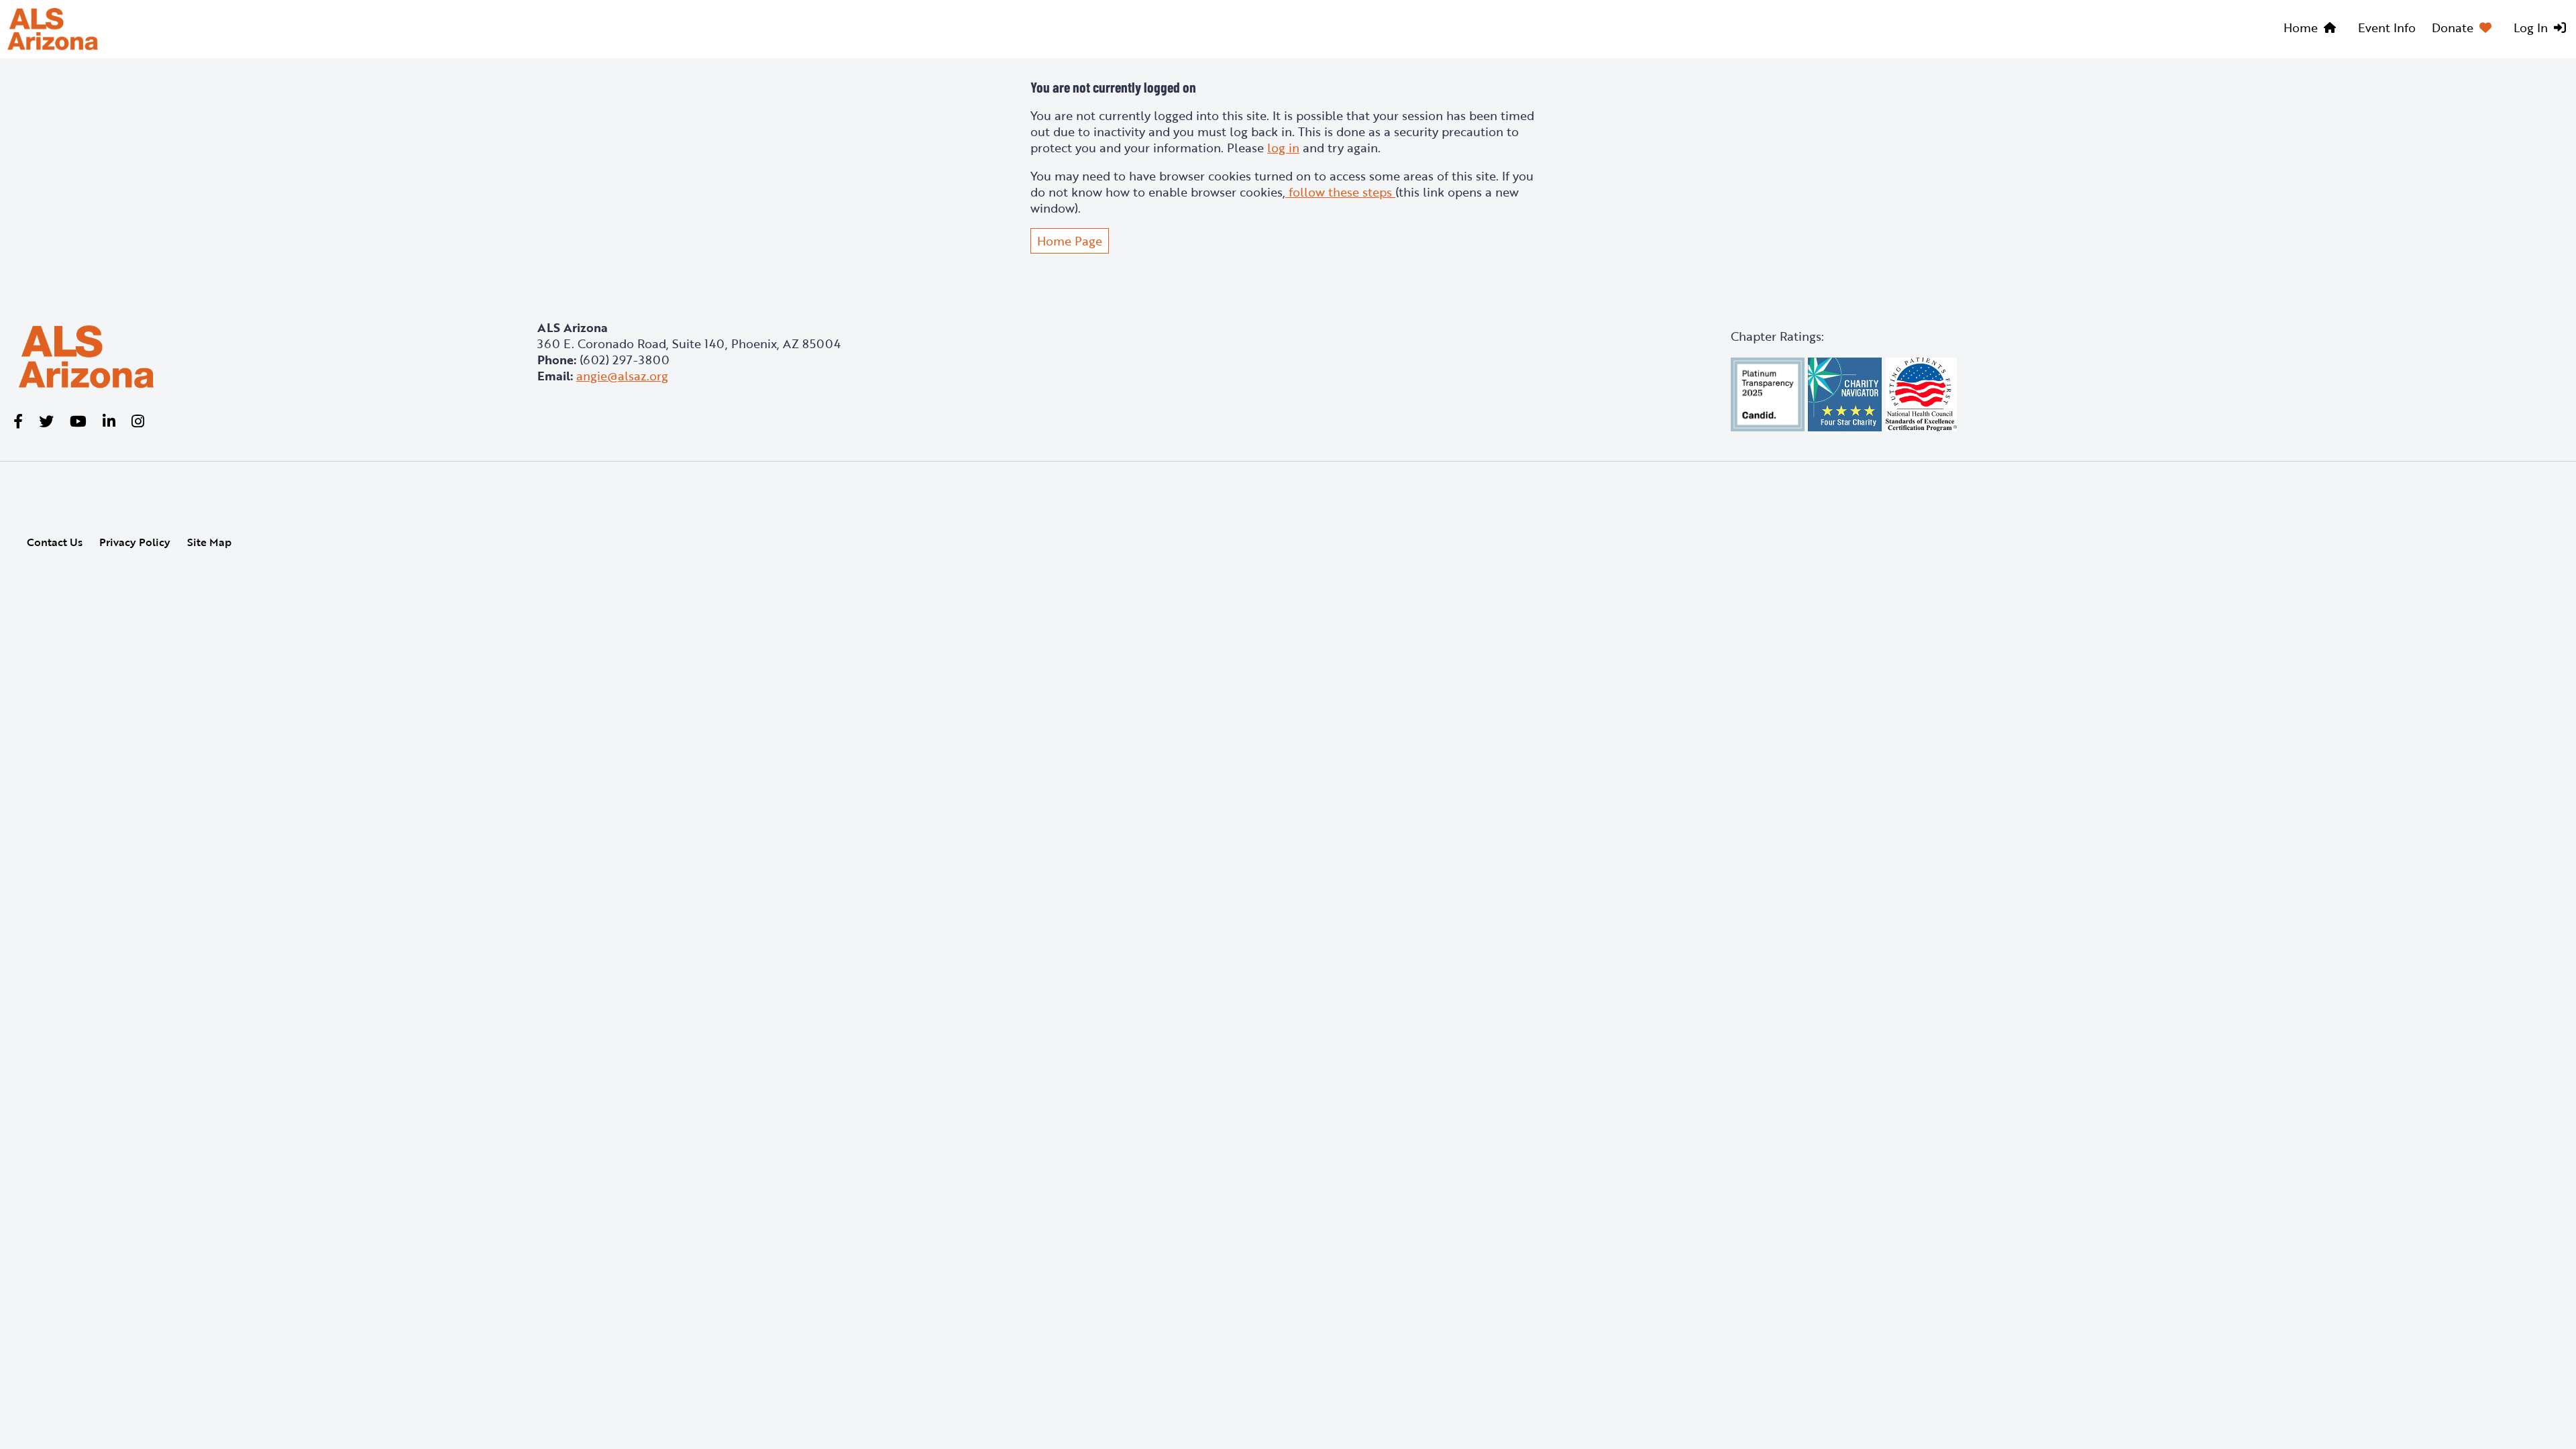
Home (2301, 28)
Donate (2453, 28)
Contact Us (55, 542)
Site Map (209, 542)
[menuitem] (2313, 30)
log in (1283, 148)
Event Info (2387, 28)
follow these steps (1340, 192)
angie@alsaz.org (622, 376)
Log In (2531, 28)
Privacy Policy (135, 542)
